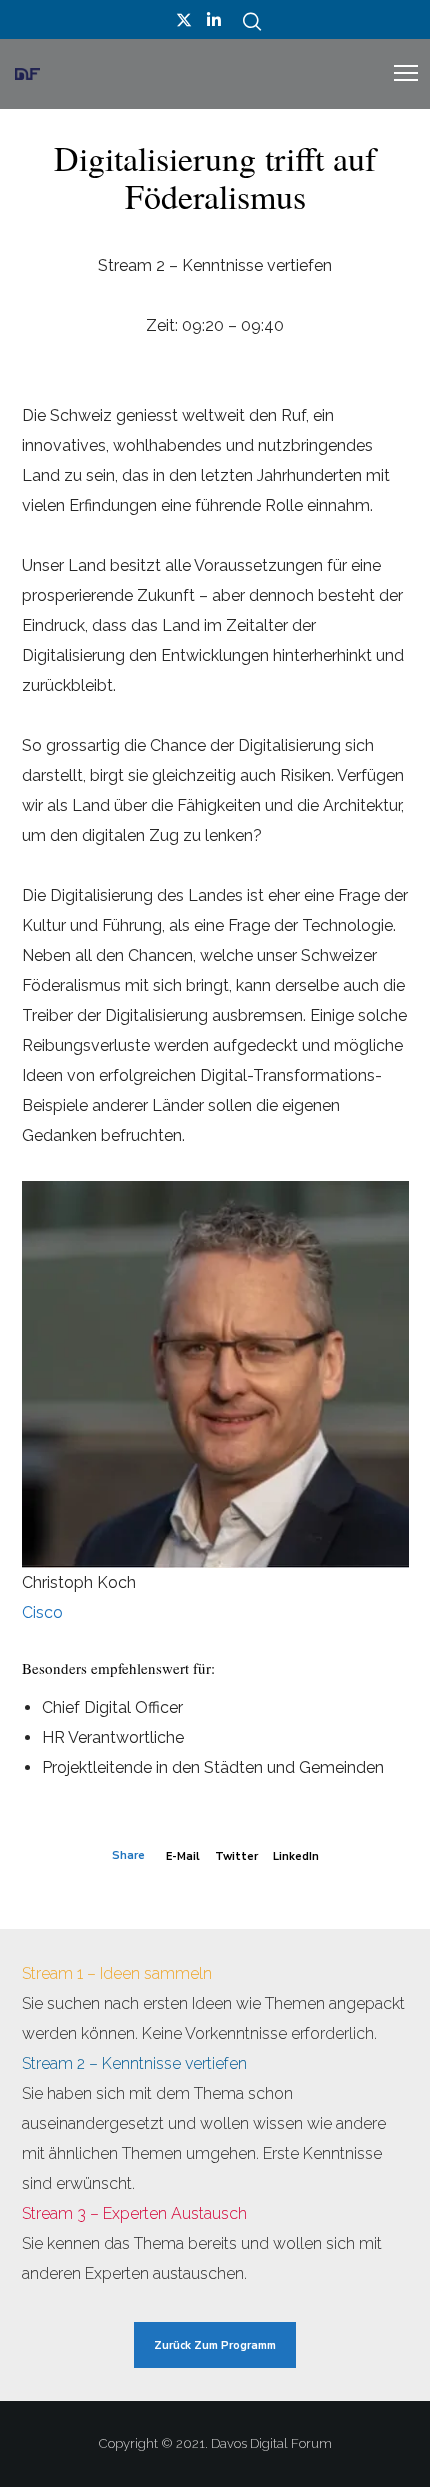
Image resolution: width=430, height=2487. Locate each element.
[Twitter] (184, 20)
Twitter (236, 1856)
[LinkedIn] (214, 20)
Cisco (42, 1612)
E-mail (183, 1856)
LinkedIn (296, 1856)
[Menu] (397, 74)
